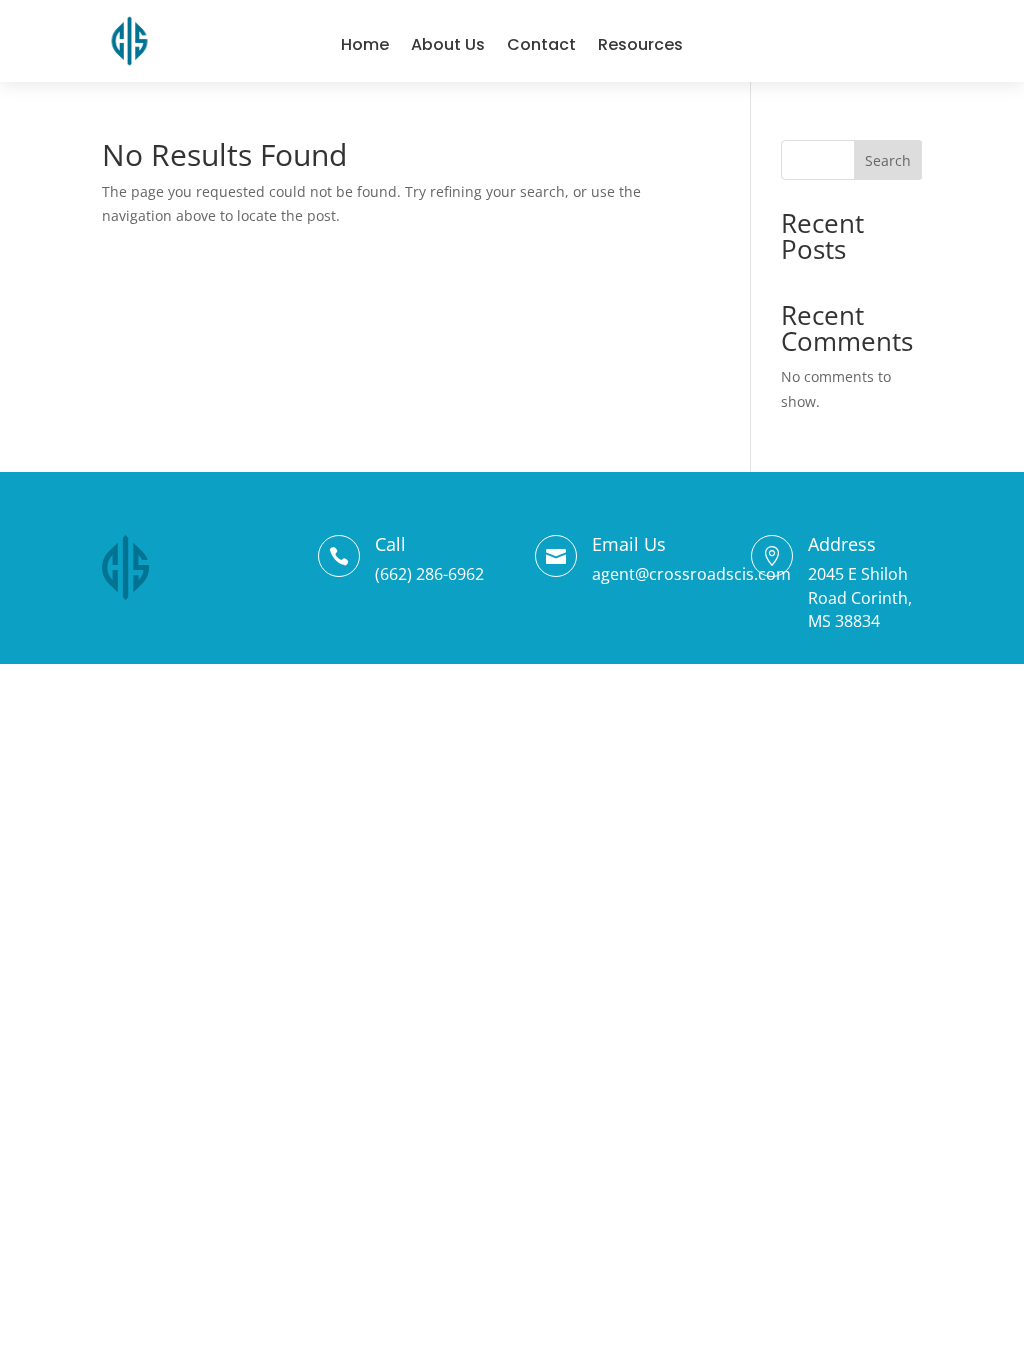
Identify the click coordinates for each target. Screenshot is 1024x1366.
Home (365, 44)
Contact (541, 44)
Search (888, 160)
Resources (640, 44)
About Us (448, 44)
